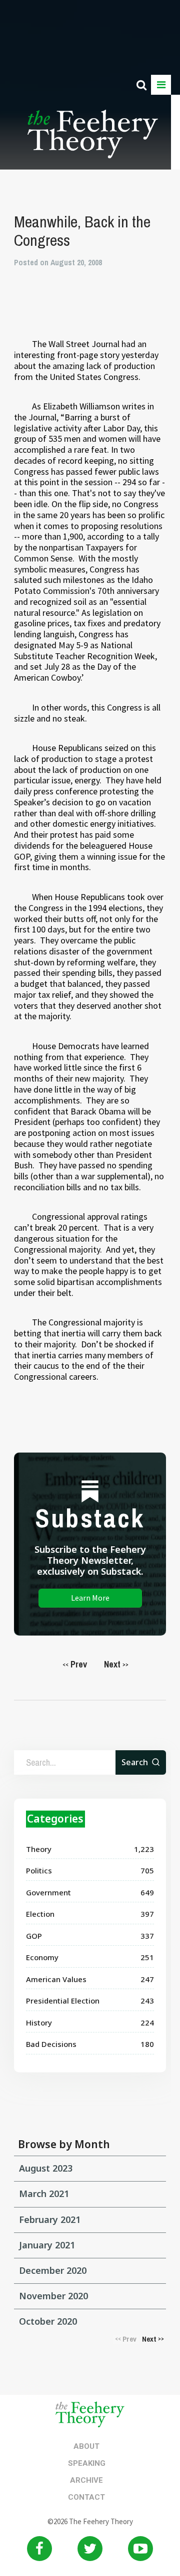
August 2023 (46, 2168)
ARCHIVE (86, 2480)
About (86, 2446)
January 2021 (47, 2245)
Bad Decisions (51, 2044)
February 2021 (50, 2219)
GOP (34, 1936)
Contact (86, 2497)
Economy (42, 1957)
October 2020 (48, 2321)
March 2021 (44, 2194)
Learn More (90, 1598)
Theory (39, 1849)
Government (48, 1892)
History (39, 2023)
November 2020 (53, 2296)
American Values (56, 1979)
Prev (75, 1664)
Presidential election (63, 2001)
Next (116, 1664)
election (40, 1914)
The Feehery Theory (93, 140)
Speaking (87, 2463)
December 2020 (53, 2270)
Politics (39, 1870)
